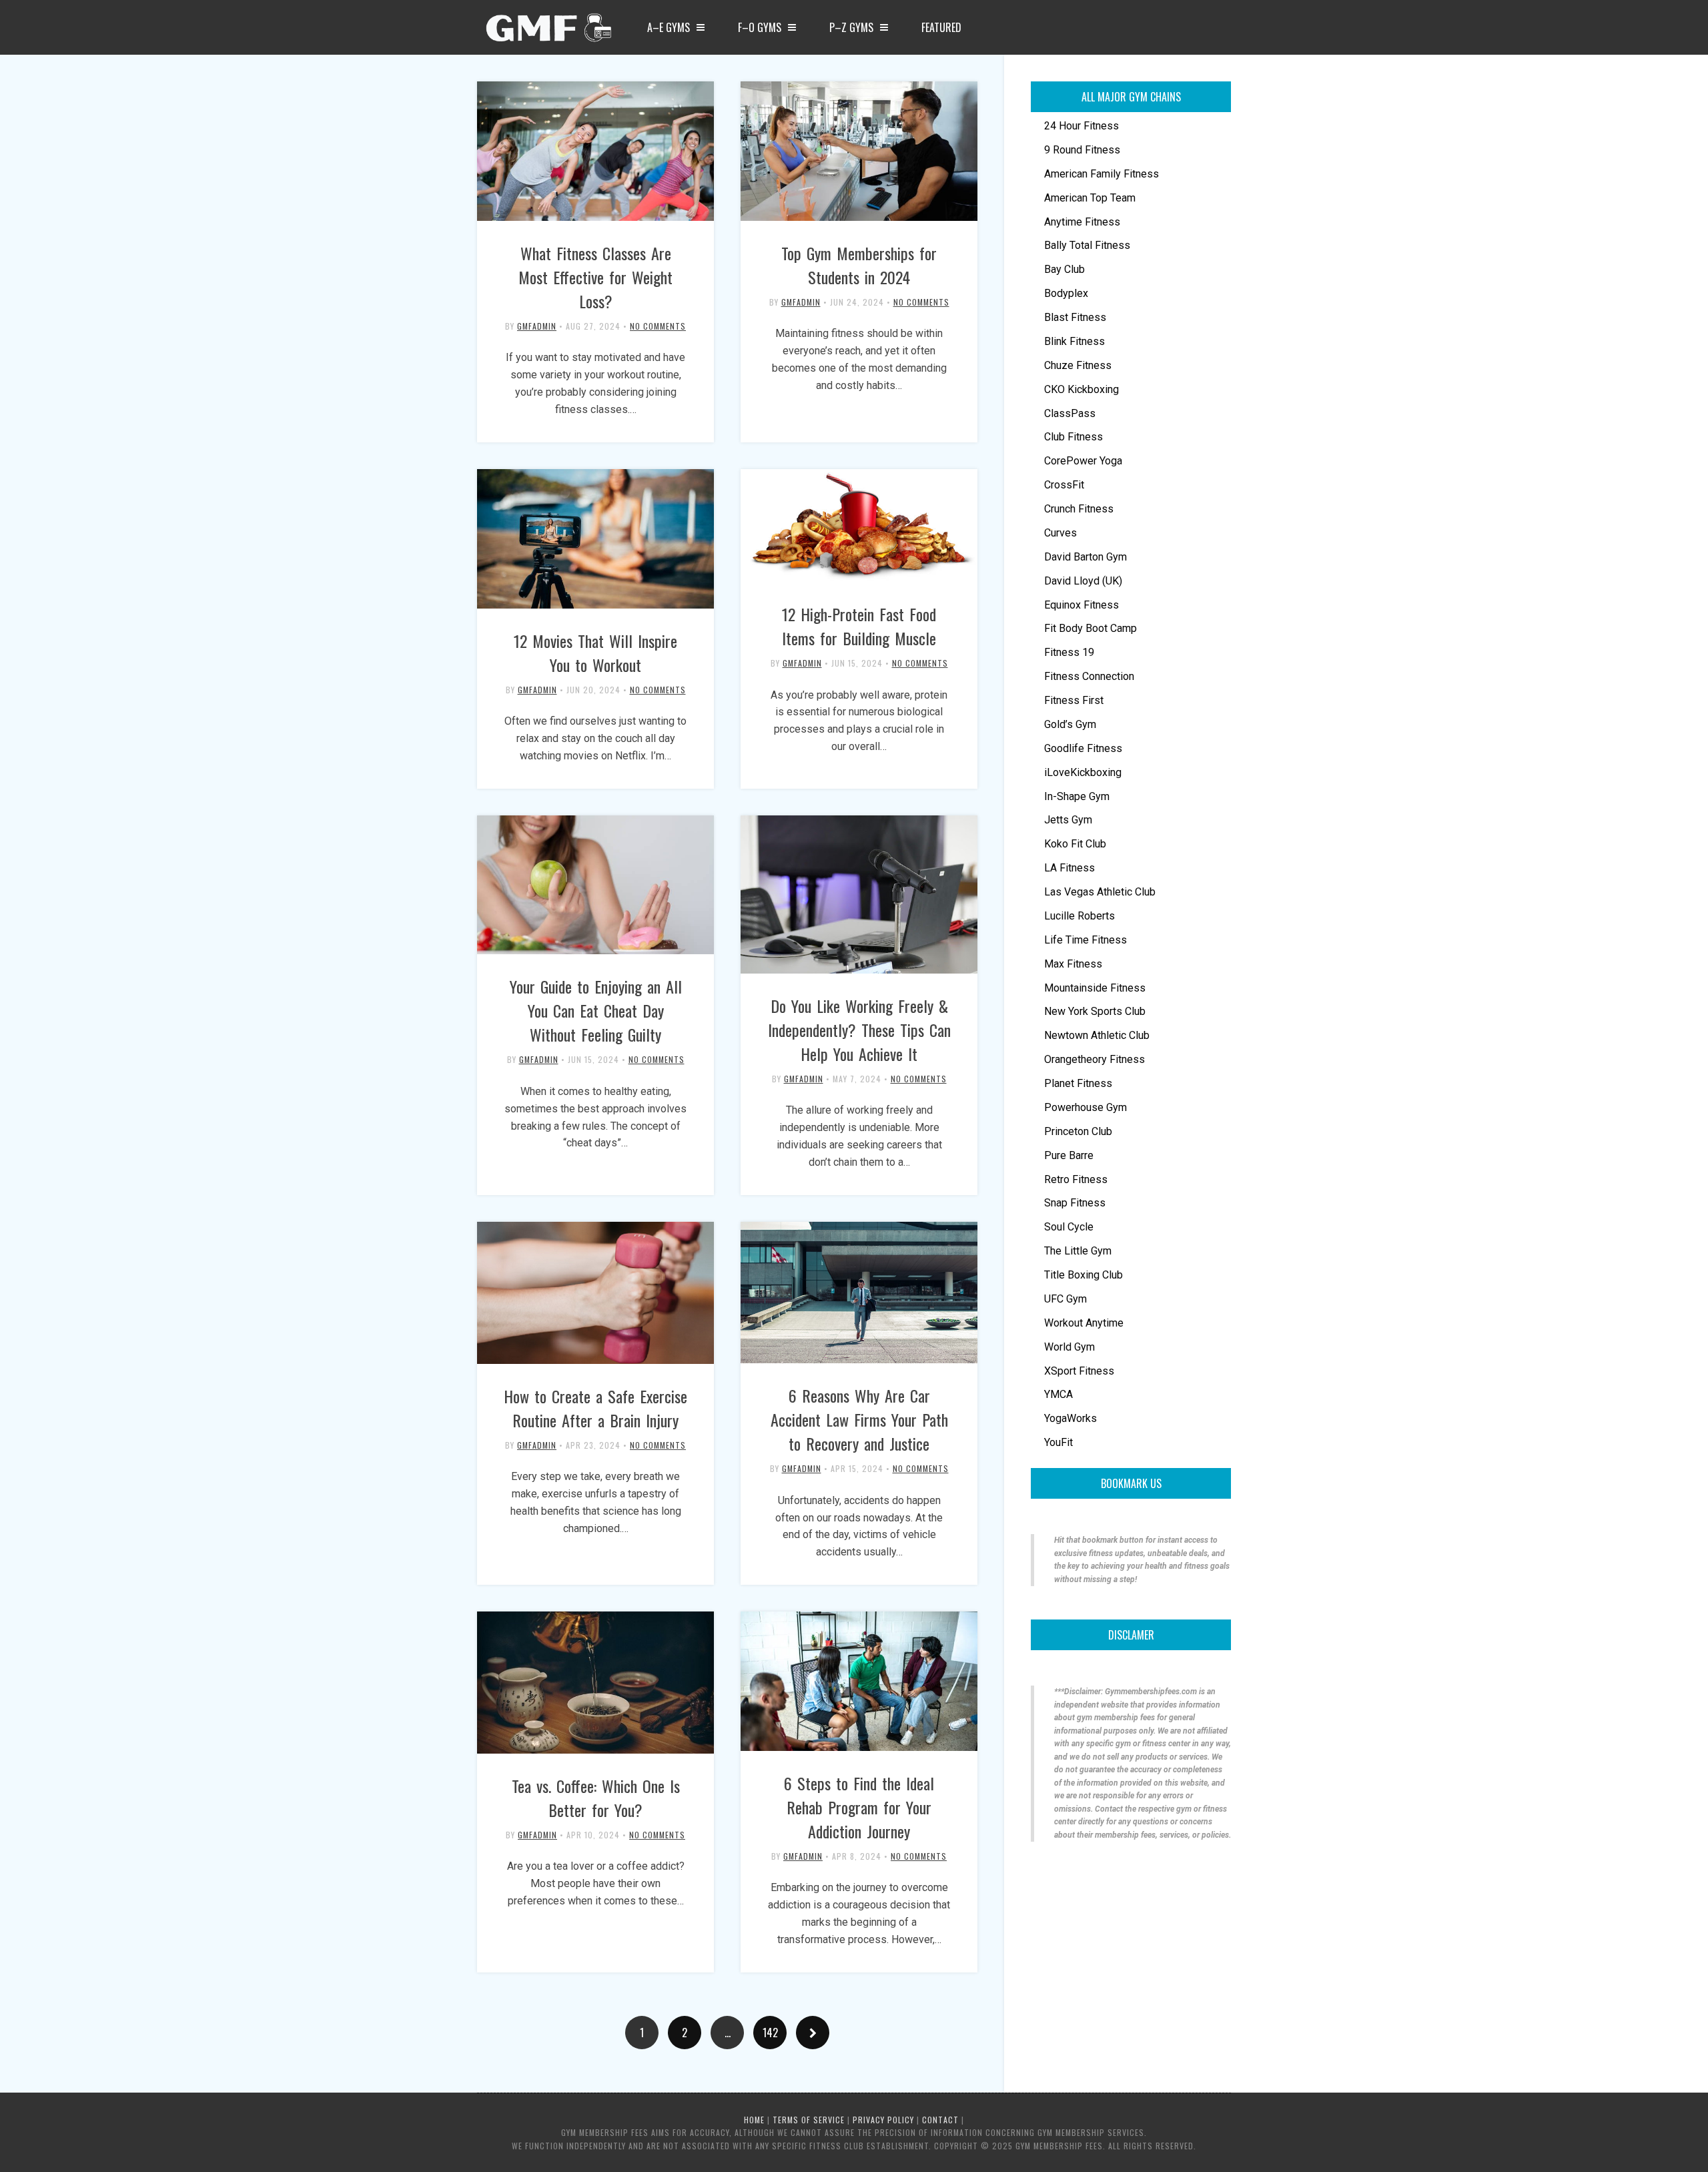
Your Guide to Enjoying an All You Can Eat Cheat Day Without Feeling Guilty (596, 1010)
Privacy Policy (883, 2120)
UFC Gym (1065, 1299)
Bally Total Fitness (1087, 245)
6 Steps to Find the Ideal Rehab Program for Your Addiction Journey (859, 1807)
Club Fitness (1074, 437)
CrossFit (1064, 485)
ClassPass (1070, 413)
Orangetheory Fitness (1095, 1059)
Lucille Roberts (1080, 916)
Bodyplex (1066, 293)
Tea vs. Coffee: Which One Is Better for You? (596, 1798)
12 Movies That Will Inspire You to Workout (595, 653)
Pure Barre (1069, 1155)
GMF (547, 31)
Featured (941, 27)
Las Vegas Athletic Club (1100, 892)
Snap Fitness (1075, 1203)
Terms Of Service (809, 2120)
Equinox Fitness (1082, 605)
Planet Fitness (1078, 1083)
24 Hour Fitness (1082, 126)
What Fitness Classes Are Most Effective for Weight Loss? (595, 277)
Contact (940, 2120)
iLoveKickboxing (1083, 772)
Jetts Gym (1068, 820)
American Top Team (1090, 198)
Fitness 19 (1069, 652)
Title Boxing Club (1084, 1275)
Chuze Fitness (1078, 365)
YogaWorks (1071, 1418)
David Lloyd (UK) (1083, 581)
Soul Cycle (1069, 1227)
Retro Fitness (1076, 1179)
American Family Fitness (1102, 174)
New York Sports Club (1095, 1011)
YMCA (1058, 1394)
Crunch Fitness (1079, 509)
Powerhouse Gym (1086, 1107)
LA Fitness (1070, 868)
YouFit (1058, 1442)
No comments (658, 326)
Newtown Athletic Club (1097, 1035)
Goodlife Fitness (1083, 748)
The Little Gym (1078, 1251)
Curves (1060, 533)
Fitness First (1074, 700)
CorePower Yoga (1083, 461)
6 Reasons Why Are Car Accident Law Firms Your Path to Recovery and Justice (859, 1419)
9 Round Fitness (1082, 150)
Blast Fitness (1075, 317)
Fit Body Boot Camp (1091, 628)
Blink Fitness (1075, 341)
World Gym (1070, 1347)
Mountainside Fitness (1095, 988)
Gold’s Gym (1070, 724)
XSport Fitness (1079, 1371)
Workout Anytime (1084, 1323)
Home (754, 2120)
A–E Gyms (669, 27)
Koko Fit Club (1075, 844)
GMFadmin (537, 326)
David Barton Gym (1086, 557)
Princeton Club (1078, 1131)
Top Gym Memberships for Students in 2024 (859, 265)
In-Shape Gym (1077, 796)
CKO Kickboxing (1082, 389)
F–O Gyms (760, 27)
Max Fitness (1073, 964)
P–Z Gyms (851, 27)
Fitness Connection (1089, 676)
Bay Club (1064, 269)
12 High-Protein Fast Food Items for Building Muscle (859, 626)
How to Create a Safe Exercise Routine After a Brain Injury (595, 1408)
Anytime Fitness (1082, 222)
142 (770, 2033)
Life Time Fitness (1086, 940)
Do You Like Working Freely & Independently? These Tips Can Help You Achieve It (859, 1030)
